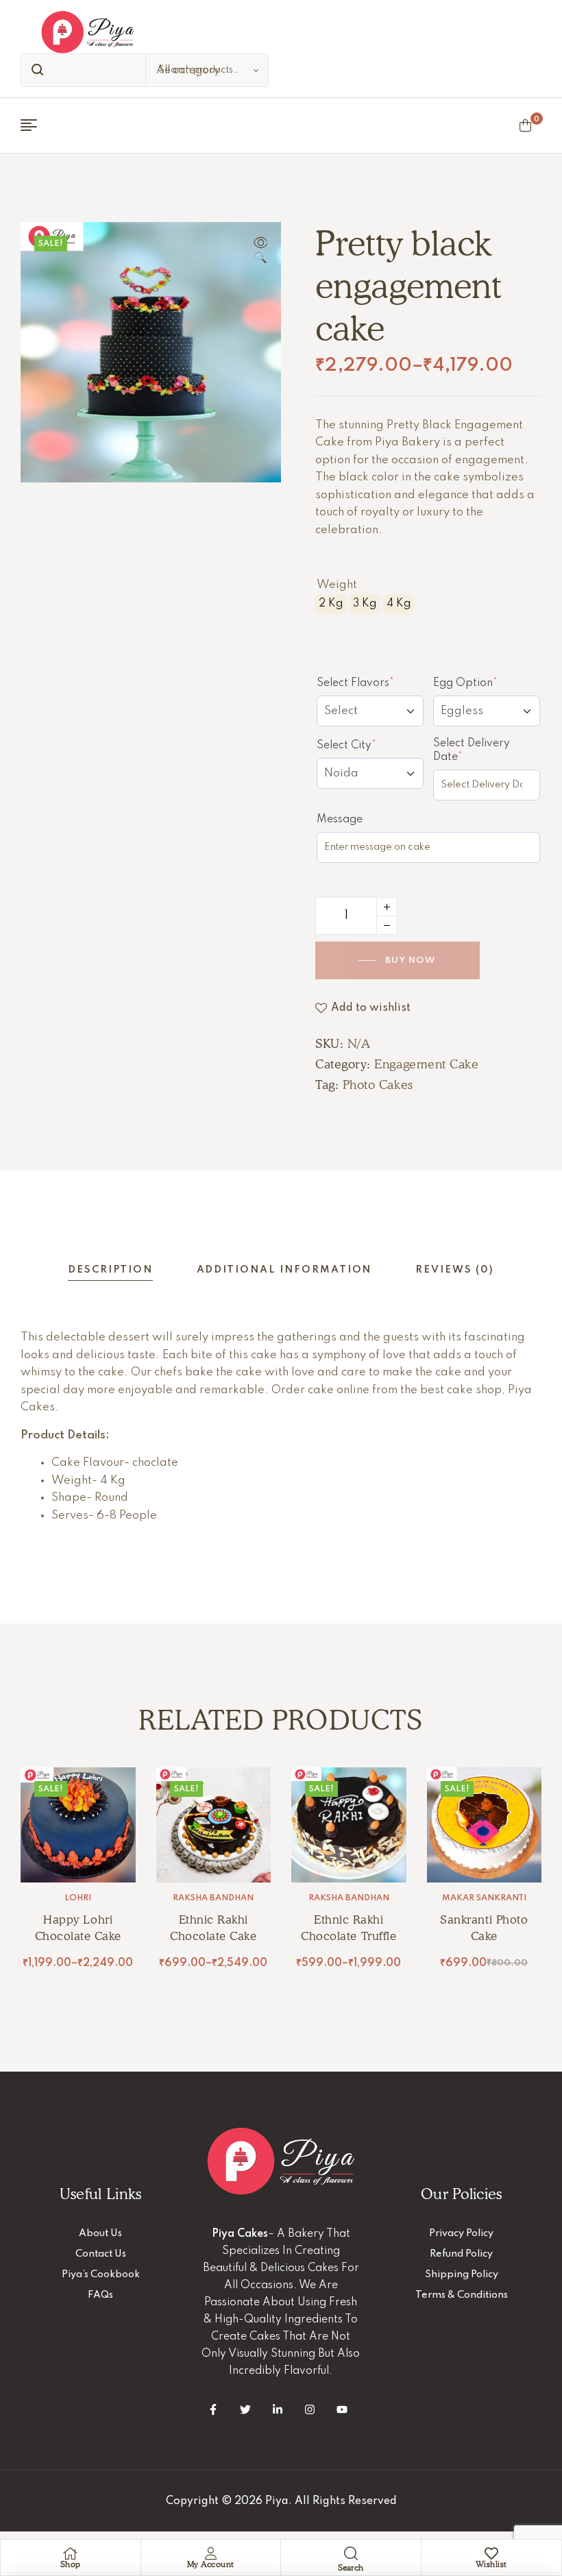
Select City (370, 745)
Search (34, 70)
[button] (260, 252)
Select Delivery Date (473, 750)
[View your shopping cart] (525, 125)
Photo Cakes (378, 1084)
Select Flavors (370, 683)
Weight (337, 585)
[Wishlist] (491, 2553)
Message (340, 820)
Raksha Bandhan (213, 1898)
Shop (71, 2564)
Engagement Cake (426, 1064)
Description (110, 1270)
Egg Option (487, 683)
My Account (211, 2564)
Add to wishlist (371, 1008)
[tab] (110, 1270)
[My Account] (210, 2553)
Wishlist (491, 2564)
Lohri (78, 1898)
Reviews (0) (454, 1270)
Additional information (284, 1270)
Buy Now (411, 960)
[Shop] (71, 2553)
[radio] (331, 604)
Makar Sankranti (484, 1898)
